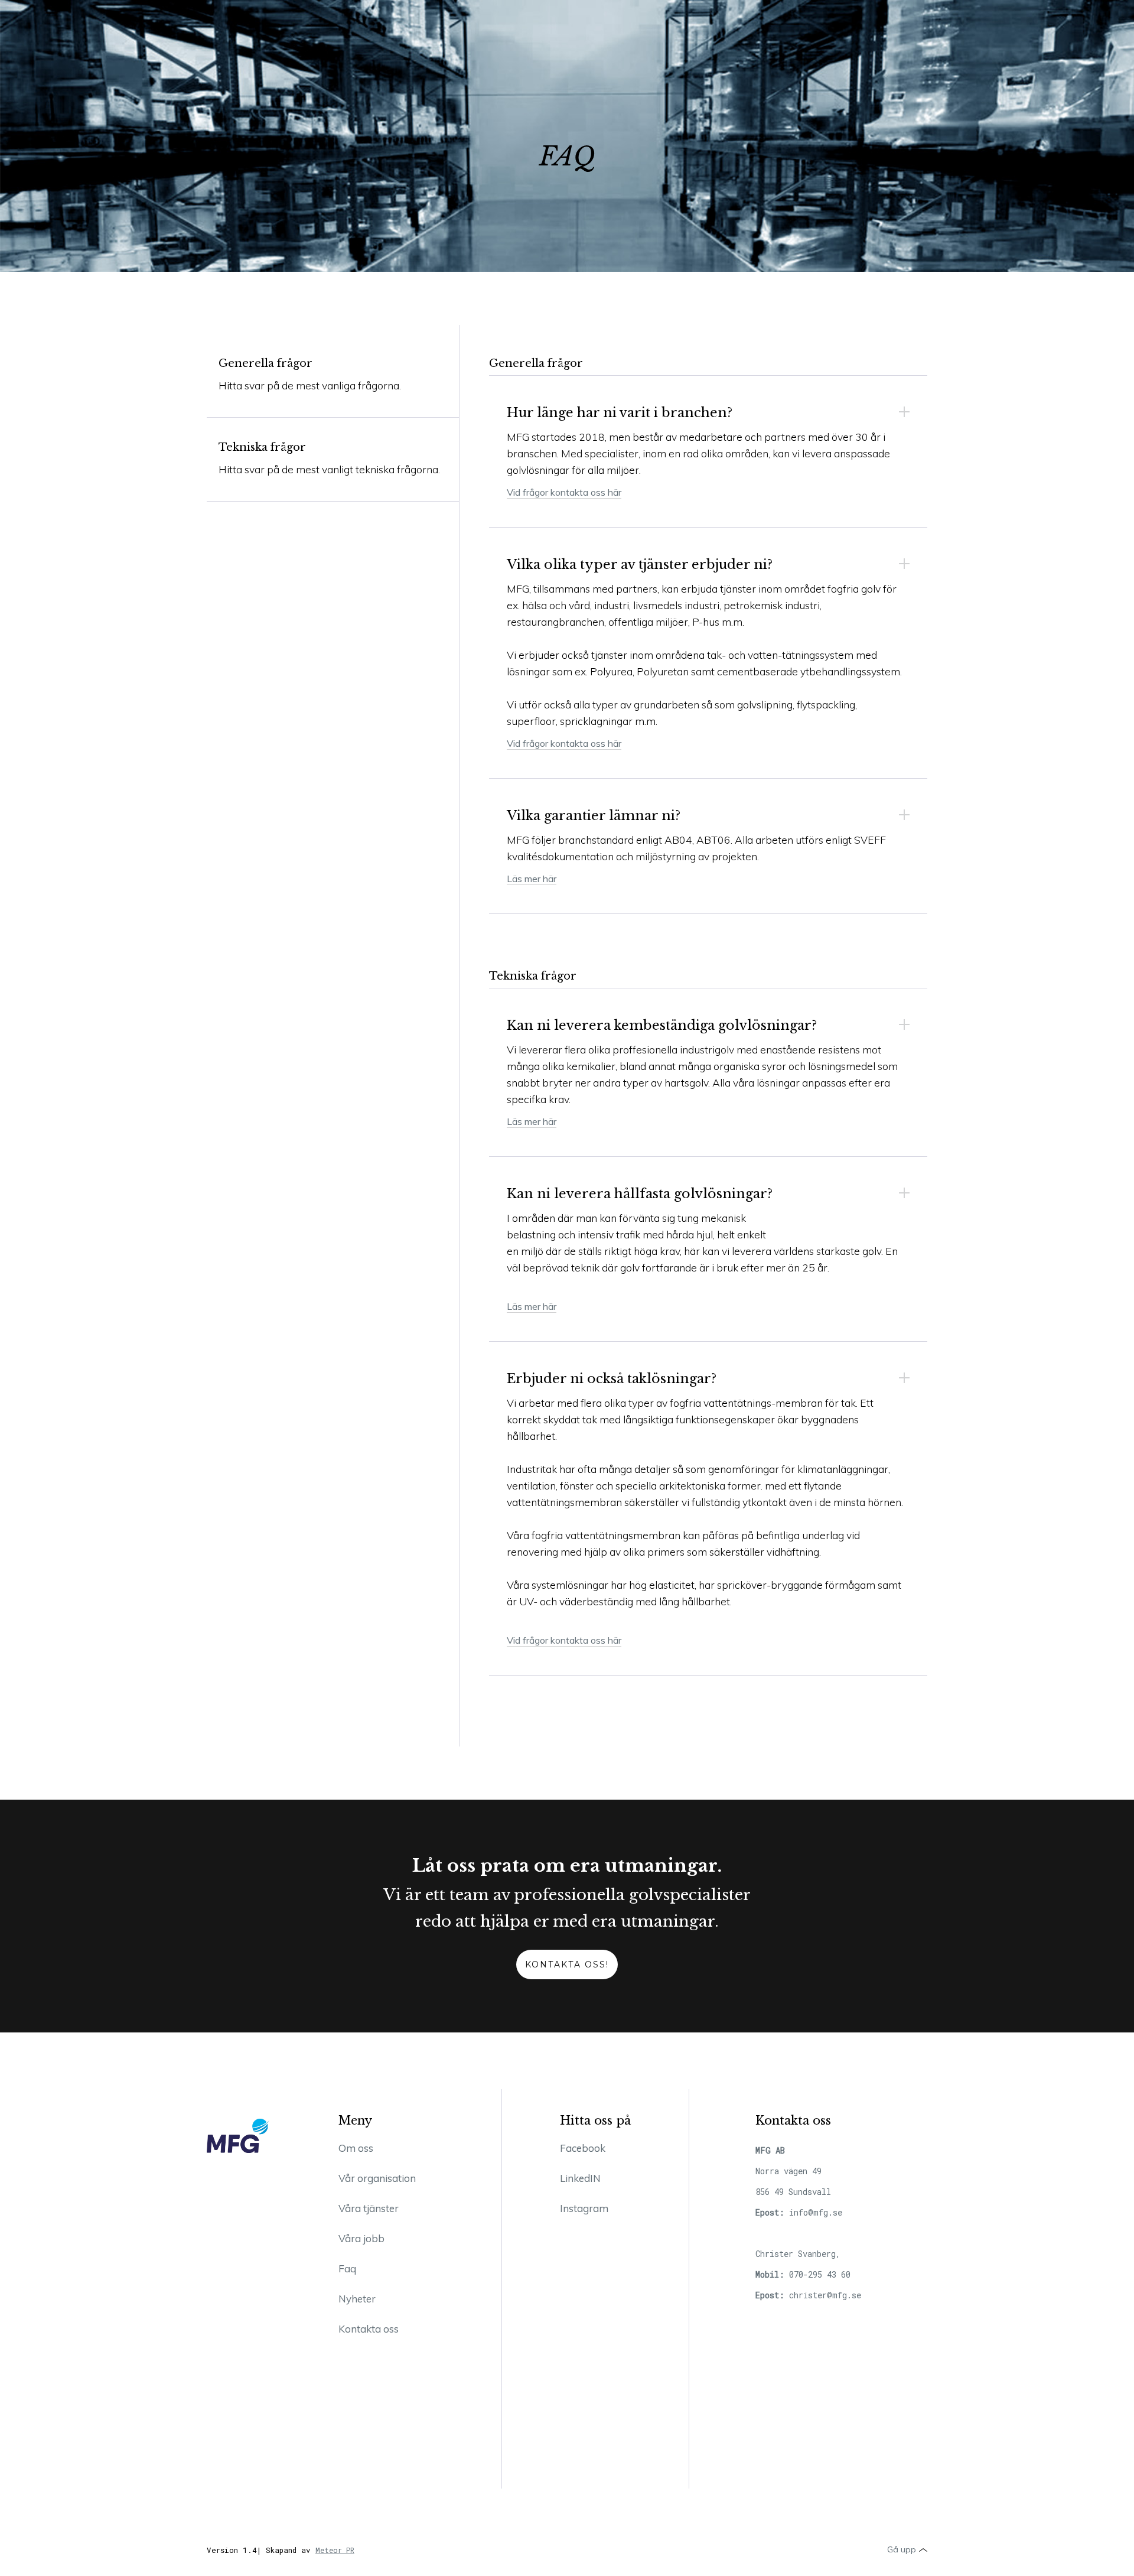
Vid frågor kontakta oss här (564, 492)
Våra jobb (361, 2238)
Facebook (583, 2148)
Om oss (356, 2148)
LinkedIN (580, 2178)
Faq (347, 2268)
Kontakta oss (369, 2329)
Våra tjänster (369, 2208)
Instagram (584, 2208)
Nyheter (357, 2299)
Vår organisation (377, 2178)
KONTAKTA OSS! (567, 1964)
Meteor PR (335, 2550)
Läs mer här (532, 879)
